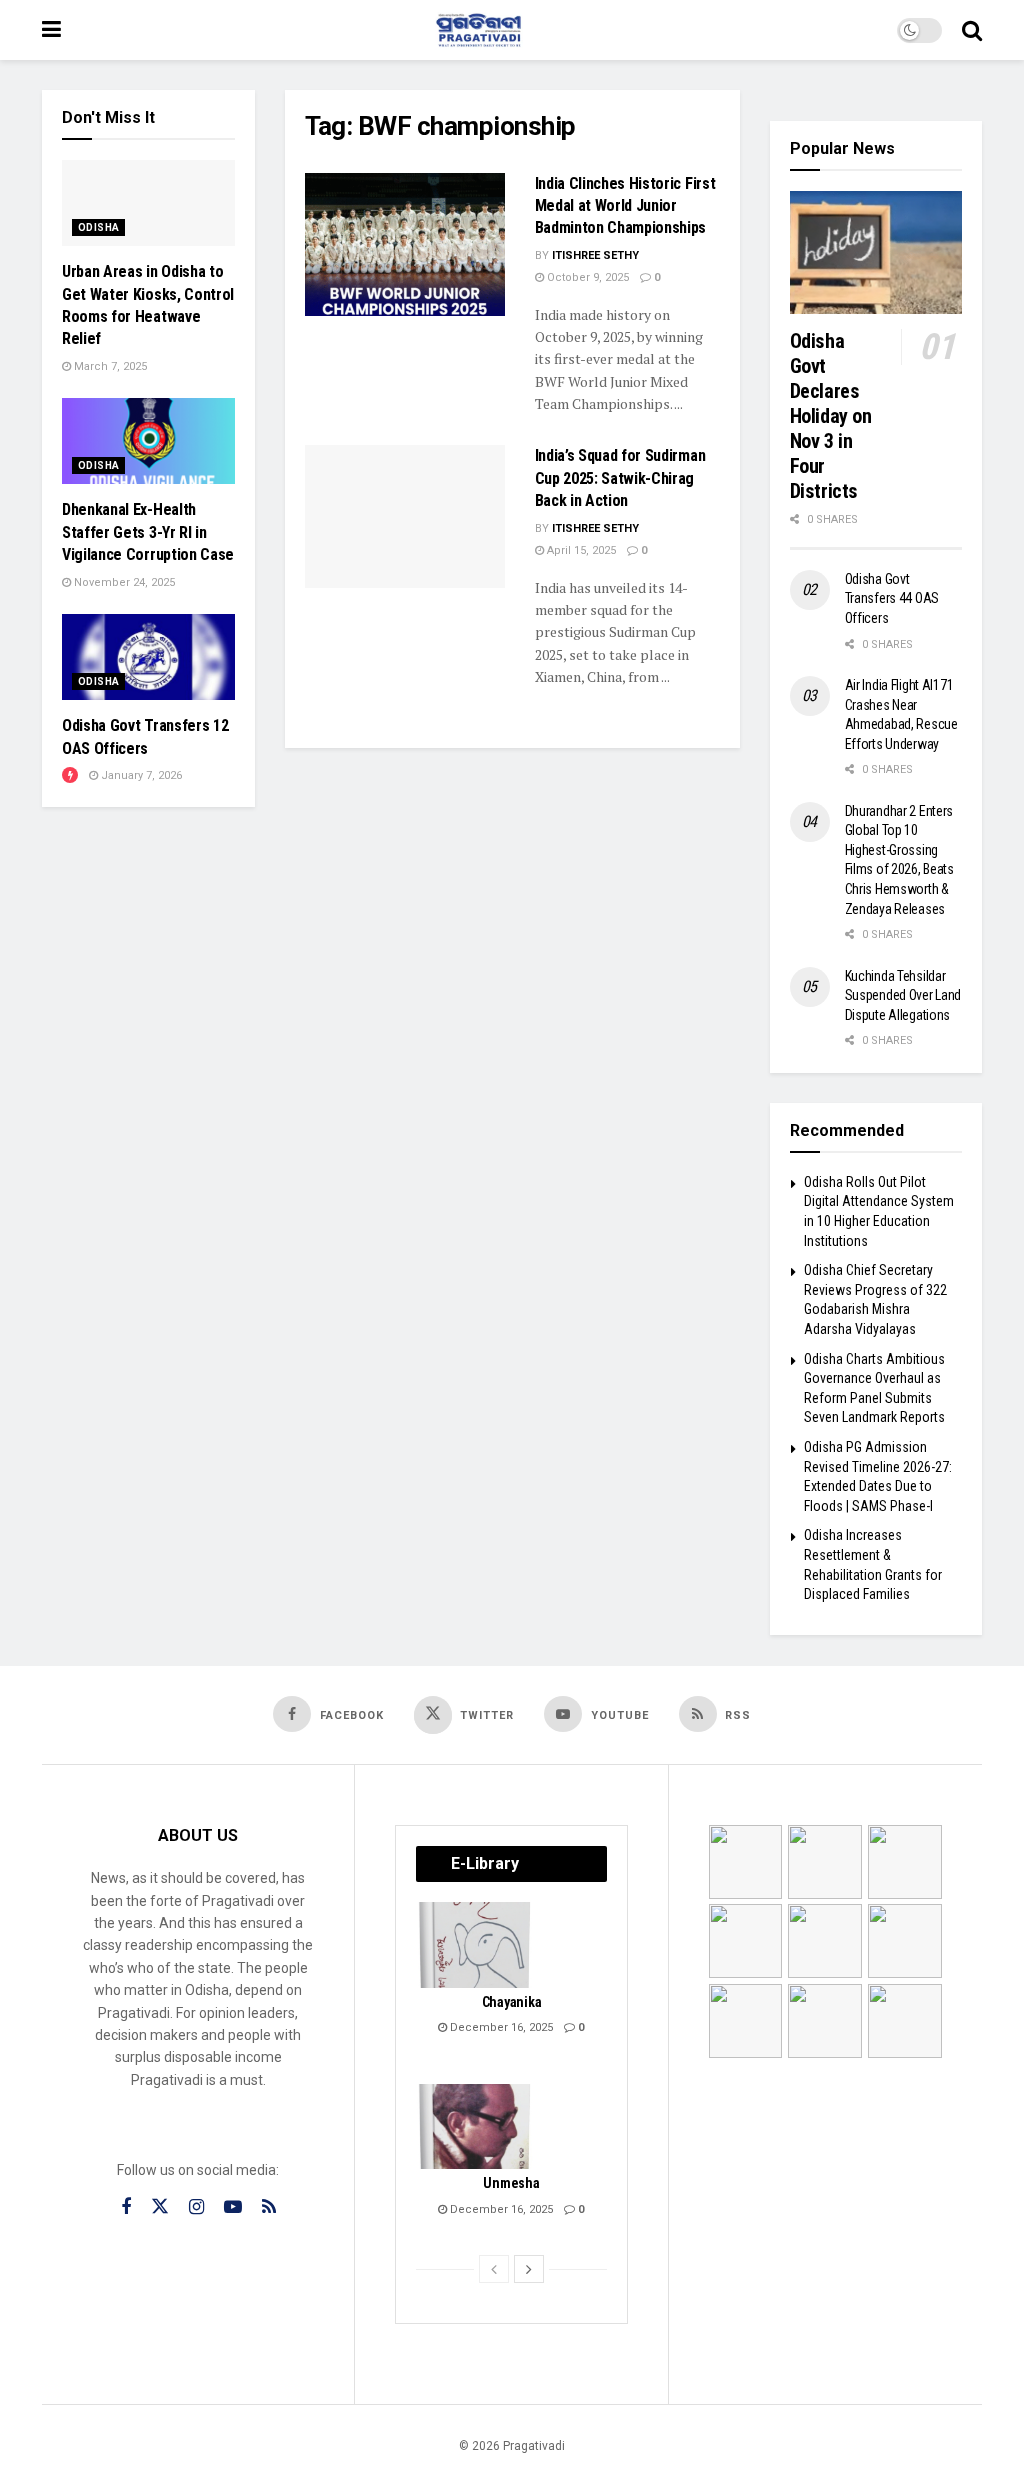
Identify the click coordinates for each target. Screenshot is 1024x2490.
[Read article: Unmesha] (476, 2127)
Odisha (98, 227)
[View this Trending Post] (70, 775)
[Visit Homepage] (479, 30)
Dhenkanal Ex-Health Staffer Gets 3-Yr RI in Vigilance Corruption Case (148, 532)
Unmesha (511, 2183)
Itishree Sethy (595, 255)
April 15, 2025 (580, 550)
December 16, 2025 (500, 2027)
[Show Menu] (51, 30)
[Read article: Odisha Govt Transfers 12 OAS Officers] (148, 657)
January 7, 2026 (140, 775)
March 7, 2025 (109, 366)
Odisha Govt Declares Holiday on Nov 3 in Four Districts (831, 416)
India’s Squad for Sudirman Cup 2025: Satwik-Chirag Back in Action (620, 478)
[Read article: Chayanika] (476, 1945)
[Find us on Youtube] (233, 2207)
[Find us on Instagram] (196, 2207)
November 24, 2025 (123, 582)
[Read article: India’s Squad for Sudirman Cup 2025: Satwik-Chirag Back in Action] (405, 516)
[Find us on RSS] (269, 2207)
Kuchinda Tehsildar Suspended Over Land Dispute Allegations (903, 995)
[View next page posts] (529, 2269)
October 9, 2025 (586, 277)
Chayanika (511, 2002)
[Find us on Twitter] (160, 2207)
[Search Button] (972, 30)
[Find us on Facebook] (126, 2207)
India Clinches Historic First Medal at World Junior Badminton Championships (625, 206)
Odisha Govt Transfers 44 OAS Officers (892, 598)
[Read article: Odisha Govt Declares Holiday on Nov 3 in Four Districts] (876, 252)
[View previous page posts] (494, 2269)
